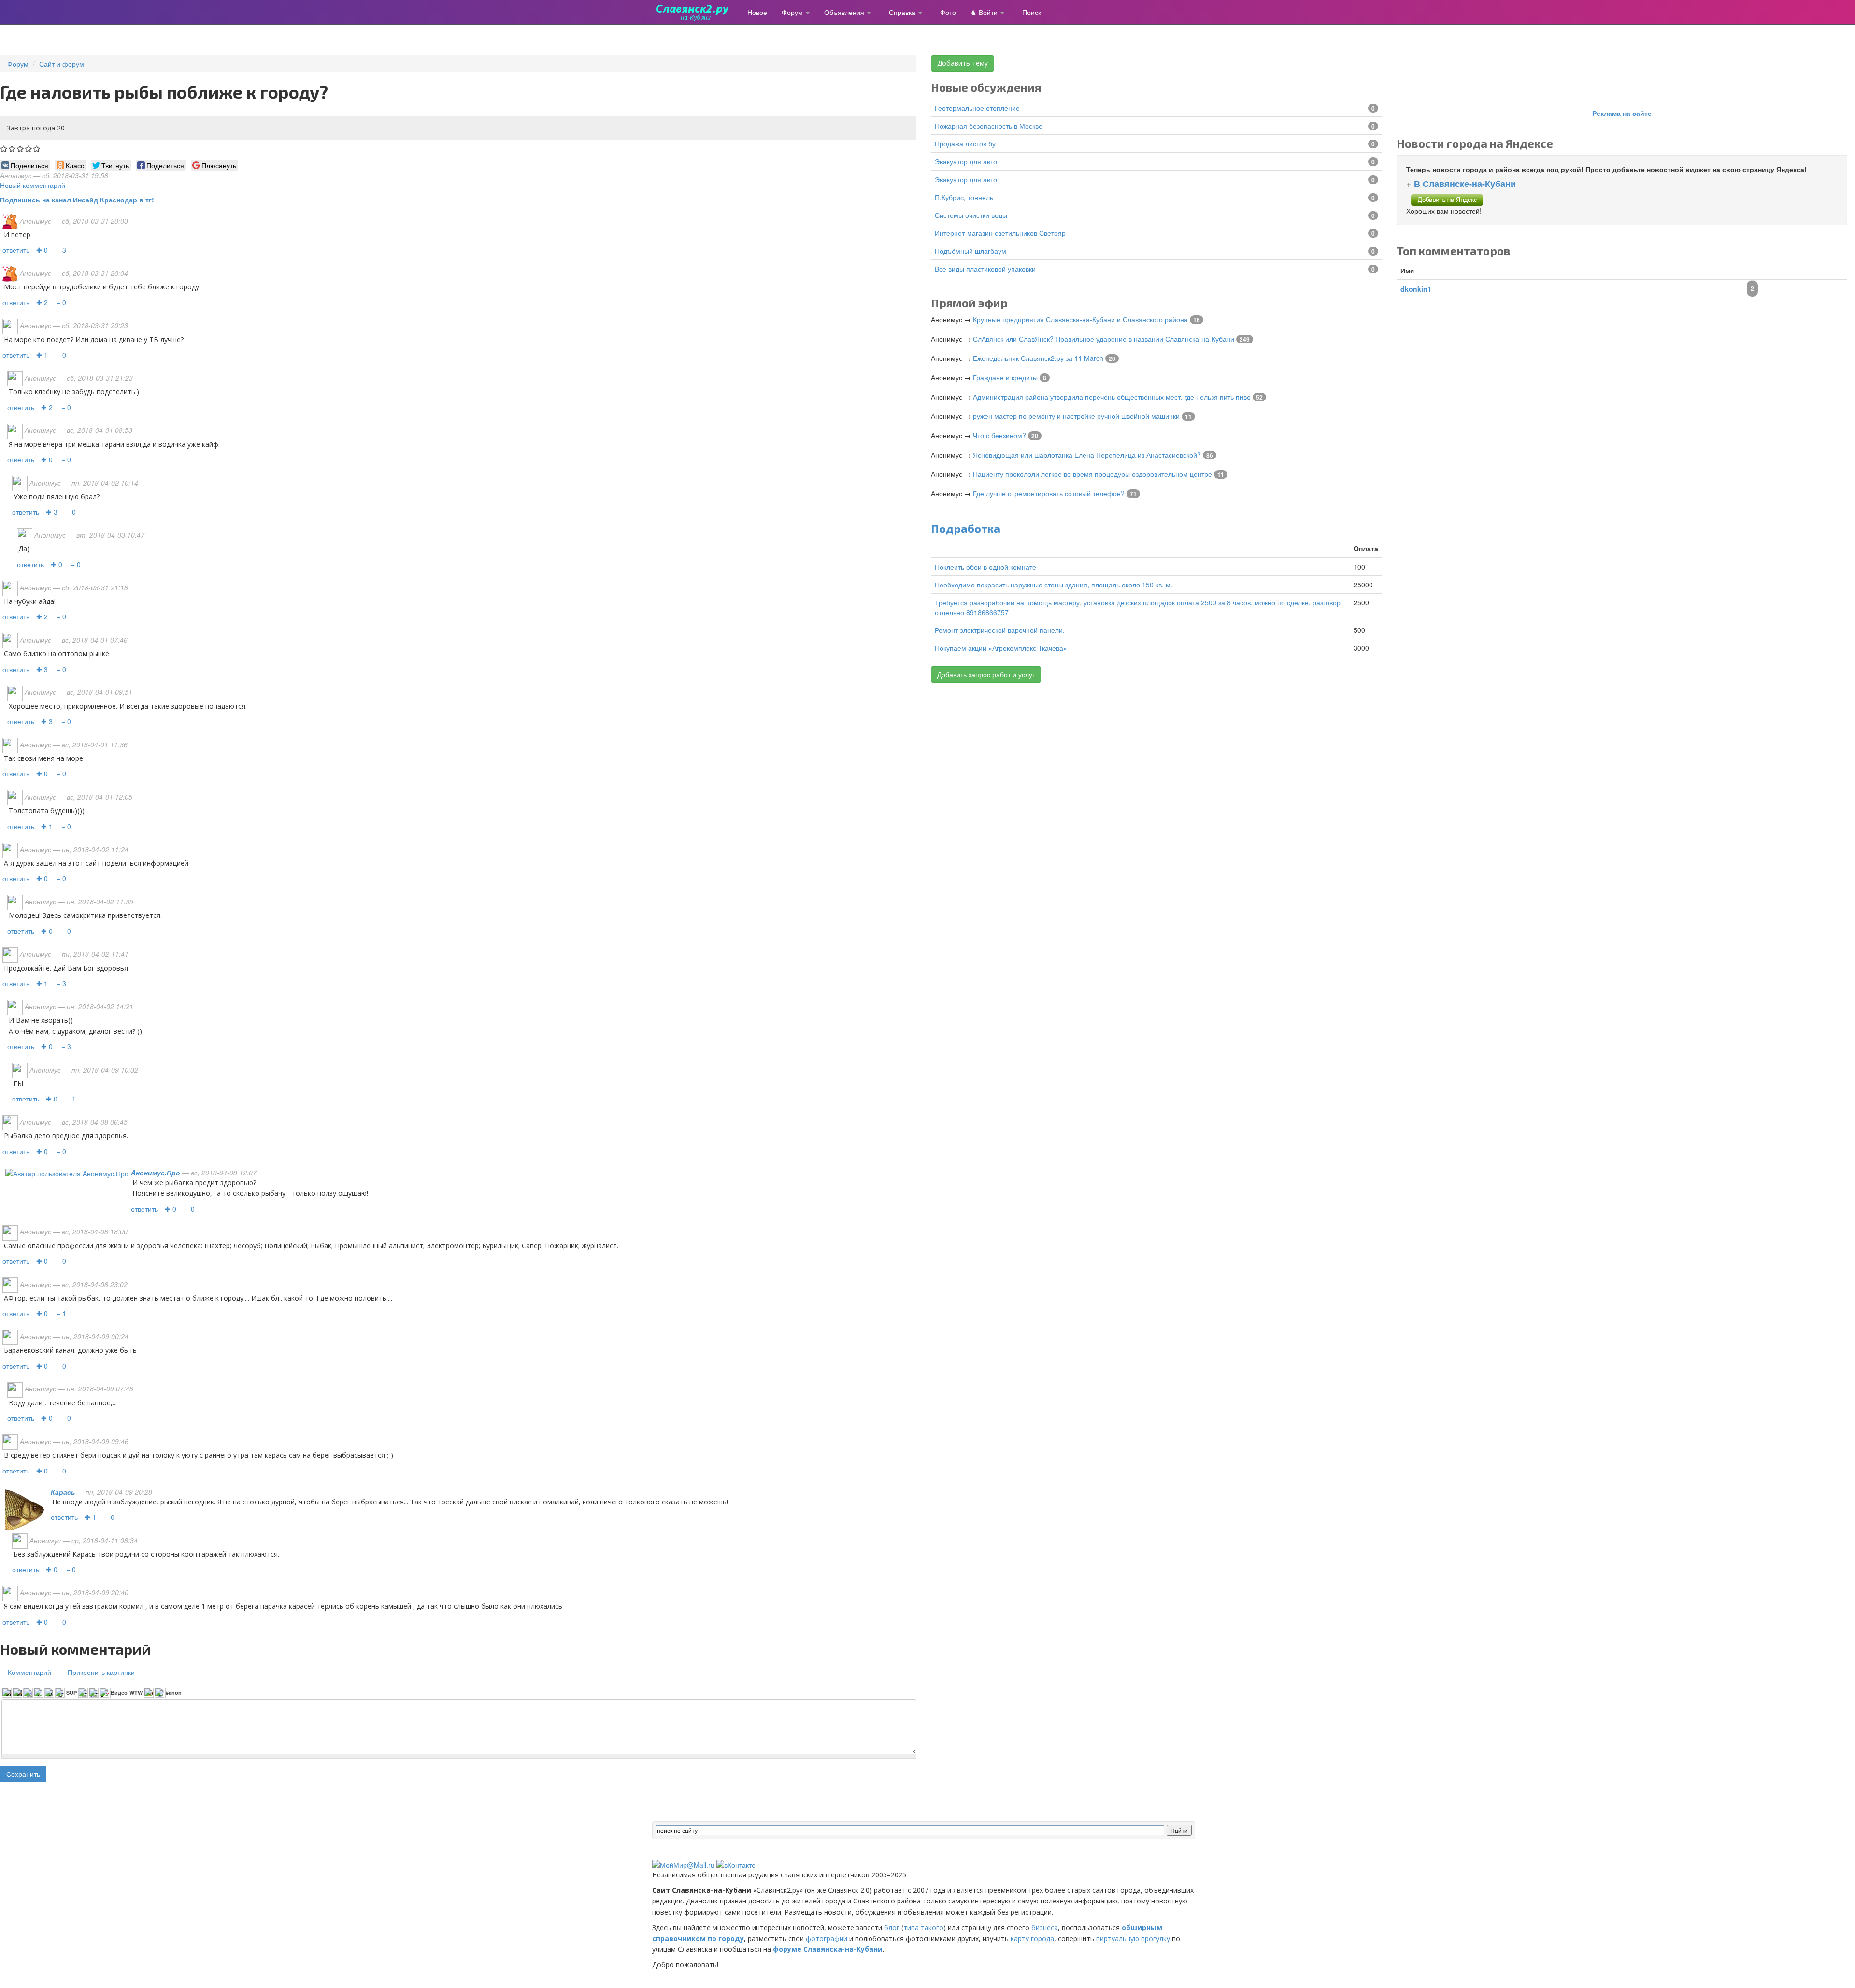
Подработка (966, 528)
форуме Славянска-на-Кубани (828, 1949)
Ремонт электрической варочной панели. (1000, 630)
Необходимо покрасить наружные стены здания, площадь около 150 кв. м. (1054, 585)
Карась (63, 1492)
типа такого (923, 1927)
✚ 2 (42, 302)
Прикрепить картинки (101, 1672)
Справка (903, 12)
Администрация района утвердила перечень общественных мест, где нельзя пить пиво (1112, 397)
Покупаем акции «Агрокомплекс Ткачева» (1001, 648)
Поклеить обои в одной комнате (985, 567)
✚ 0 (42, 250)
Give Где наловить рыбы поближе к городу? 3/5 (21, 149)
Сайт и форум (62, 64)
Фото (948, 12)
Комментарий (29, 1672)
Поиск (1032, 12)
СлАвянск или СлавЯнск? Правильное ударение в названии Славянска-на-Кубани (1104, 339)
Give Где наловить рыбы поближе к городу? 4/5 (29, 149)
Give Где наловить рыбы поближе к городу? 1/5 (4, 149)
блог (892, 1927)
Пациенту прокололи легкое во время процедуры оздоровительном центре (1092, 474)
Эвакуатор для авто (966, 161)
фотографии (827, 1938)
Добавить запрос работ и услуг (986, 674)
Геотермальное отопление (977, 108)
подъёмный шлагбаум (970, 251)
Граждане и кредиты (1005, 377)
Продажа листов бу (965, 143)
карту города (1032, 1938)
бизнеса (1045, 1927)
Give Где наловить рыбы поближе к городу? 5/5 (37, 149)
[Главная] (696, 12)
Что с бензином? (999, 435)
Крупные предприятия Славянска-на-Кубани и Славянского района (1080, 319)
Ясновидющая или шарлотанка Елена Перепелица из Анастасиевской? (1087, 455)
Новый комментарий (33, 185)
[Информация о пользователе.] (67, 1173)
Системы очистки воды (971, 215)
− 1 (71, 1099)
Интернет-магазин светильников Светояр (1000, 233)
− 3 (61, 250)
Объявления (845, 12)
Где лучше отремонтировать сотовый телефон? (1049, 493)
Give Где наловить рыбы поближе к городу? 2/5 (12, 149)
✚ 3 (52, 512)
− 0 (61, 302)
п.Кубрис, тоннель (964, 197)
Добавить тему (963, 63)
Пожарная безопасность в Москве (989, 126)
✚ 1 (42, 355)
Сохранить (23, 1774)
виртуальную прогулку (1133, 1938)
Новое (757, 12)
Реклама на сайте (1622, 113)
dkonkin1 (1416, 289)
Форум (793, 12)
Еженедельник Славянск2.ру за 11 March (1038, 358)
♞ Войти (985, 12)
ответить (16, 250)
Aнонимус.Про (156, 1173)
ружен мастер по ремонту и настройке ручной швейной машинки (1076, 416)
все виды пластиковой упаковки (985, 269)
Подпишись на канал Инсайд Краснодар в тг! (77, 200)
